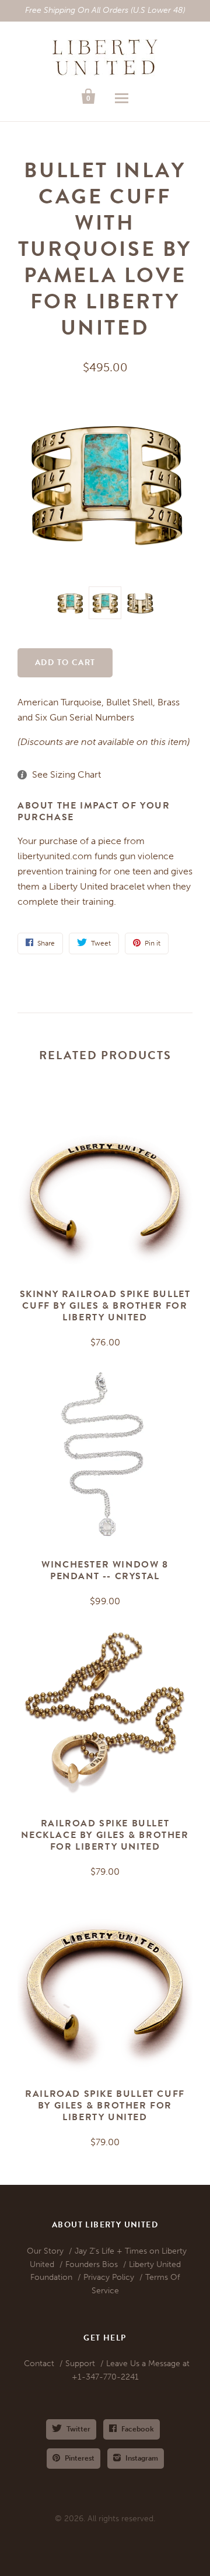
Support (80, 2364)
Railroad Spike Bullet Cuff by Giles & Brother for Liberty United (105, 2106)
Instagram (142, 2458)
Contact (39, 2364)
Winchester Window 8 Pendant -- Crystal (105, 1570)
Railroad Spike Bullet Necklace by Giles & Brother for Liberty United (105, 1835)
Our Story (45, 2251)
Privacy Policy (109, 2277)
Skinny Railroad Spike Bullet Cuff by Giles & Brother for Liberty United (105, 1306)
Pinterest (80, 2458)
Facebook (138, 2429)
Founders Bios (92, 2264)
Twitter (78, 2429)
